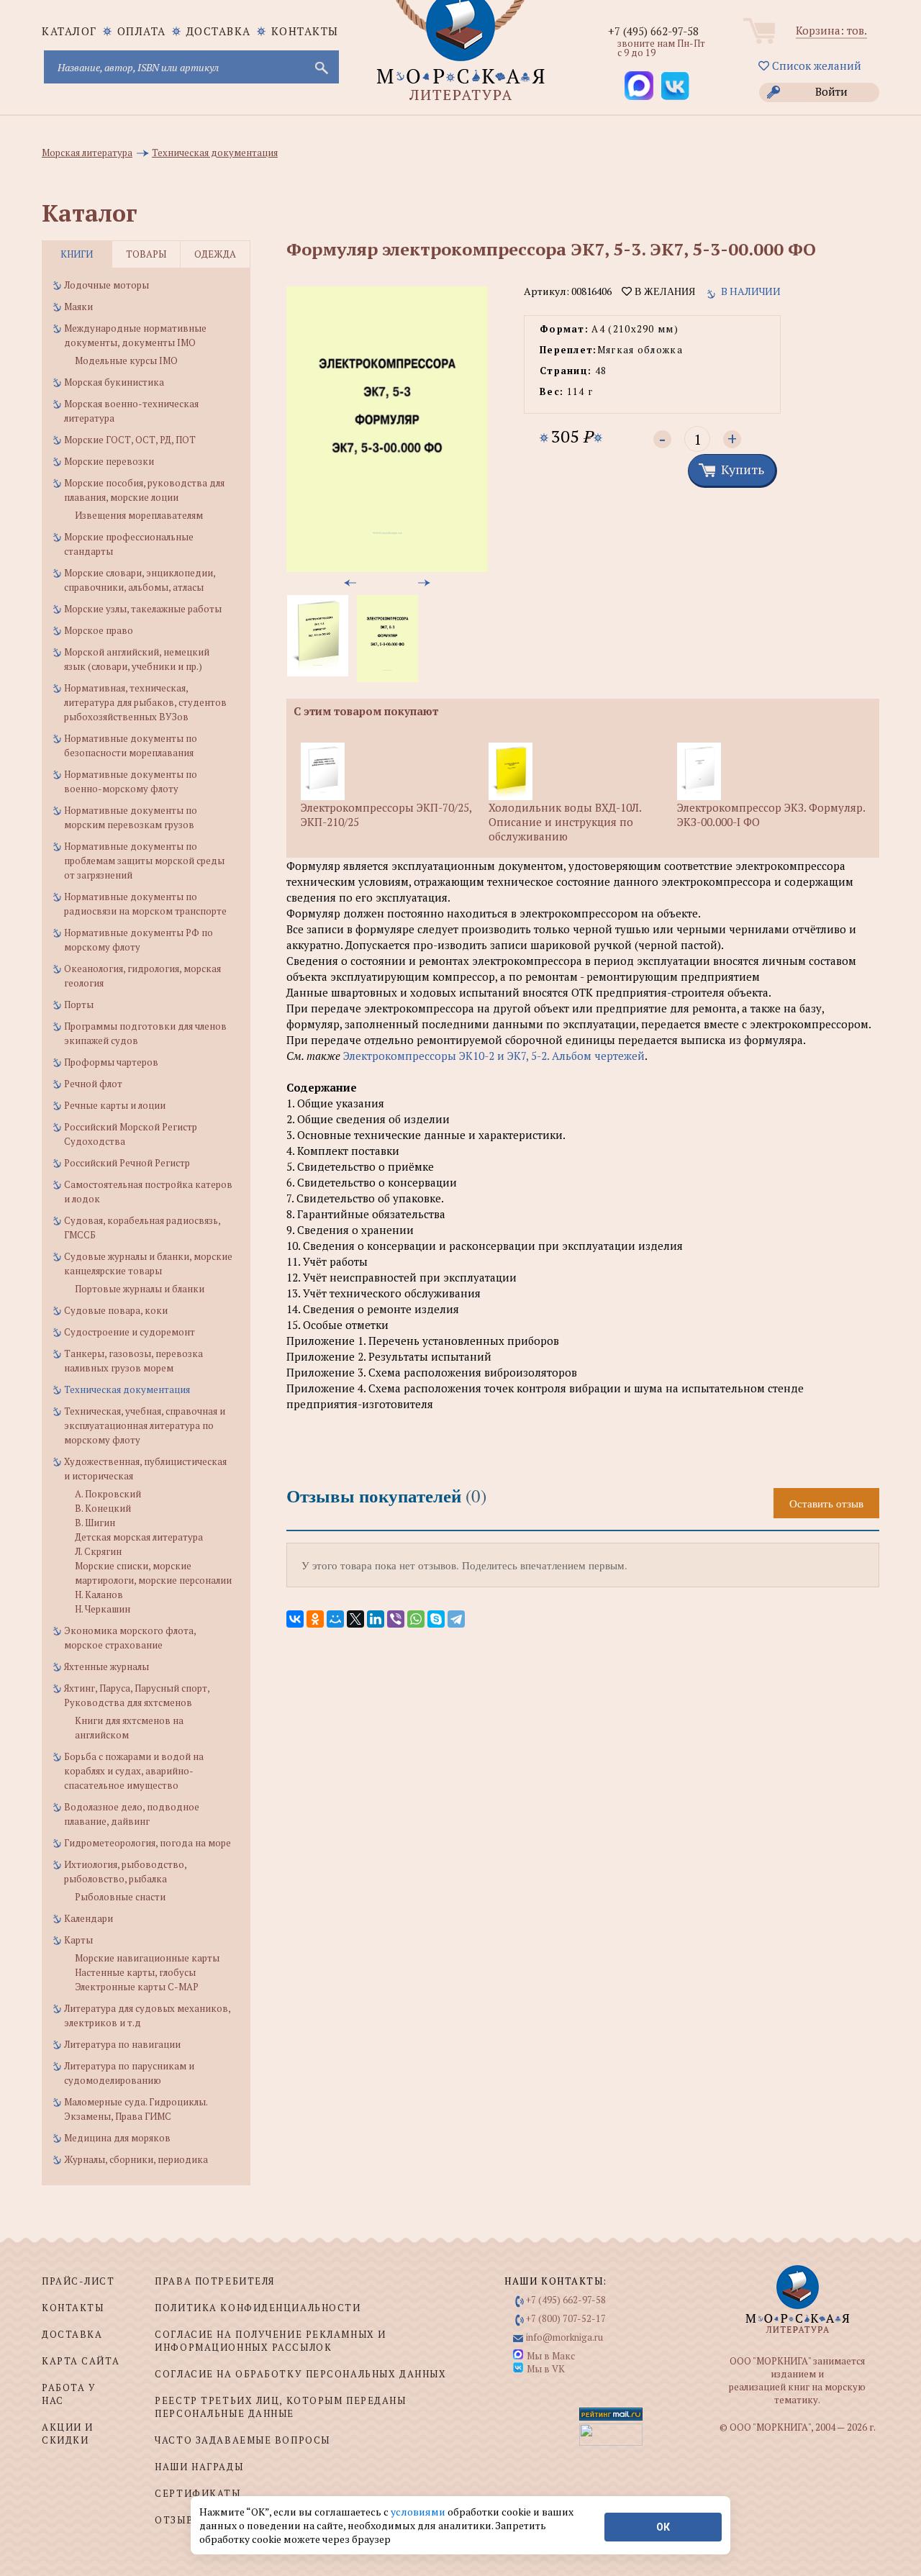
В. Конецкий (103, 1508)
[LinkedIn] (376, 1619)
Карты (78, 1940)
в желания (663, 291)
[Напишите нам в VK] (675, 86)
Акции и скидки (68, 2434)
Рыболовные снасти (120, 1897)
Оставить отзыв (826, 1503)
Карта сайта (81, 2361)
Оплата (142, 31)
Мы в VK (546, 2369)
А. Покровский (108, 1494)
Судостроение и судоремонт (130, 1332)
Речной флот (93, 1084)
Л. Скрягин (98, 1551)
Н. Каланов (99, 1595)
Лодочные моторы (106, 285)
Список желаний (815, 65)
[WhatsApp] (416, 1619)
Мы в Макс (551, 2356)
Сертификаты (198, 2493)
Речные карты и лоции (115, 1105)
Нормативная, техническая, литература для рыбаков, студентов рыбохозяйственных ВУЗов (145, 702)
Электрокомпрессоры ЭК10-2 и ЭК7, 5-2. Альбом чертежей (494, 1056)
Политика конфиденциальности (258, 2308)
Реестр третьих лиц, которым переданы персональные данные (280, 2407)
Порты (79, 1004)
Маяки (78, 307)
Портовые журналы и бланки (140, 1289)
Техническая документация (127, 1389)
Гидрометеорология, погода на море (148, 1843)
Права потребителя (215, 2281)
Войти (831, 91)
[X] (355, 1619)
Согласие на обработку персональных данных (300, 2374)
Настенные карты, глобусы (135, 1972)
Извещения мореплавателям (139, 515)
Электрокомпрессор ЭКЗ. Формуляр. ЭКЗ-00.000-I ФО (771, 815)
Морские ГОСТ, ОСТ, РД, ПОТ (130, 440)
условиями (419, 2512)
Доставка (219, 31)
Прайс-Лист (78, 2281)
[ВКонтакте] (295, 1619)
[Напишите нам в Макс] (639, 86)
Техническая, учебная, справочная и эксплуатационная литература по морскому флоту (145, 1425)
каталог (69, 31)
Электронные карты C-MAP (137, 1987)
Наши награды (199, 2467)
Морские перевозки (109, 461)
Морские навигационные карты (147, 1958)
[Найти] (320, 67)
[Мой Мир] (335, 1619)
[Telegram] (456, 1619)
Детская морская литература (139, 1537)
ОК (663, 2527)
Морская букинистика (114, 382)
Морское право (99, 630)
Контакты (305, 31)
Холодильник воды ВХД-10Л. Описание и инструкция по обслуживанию (565, 822)
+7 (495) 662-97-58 (653, 31)
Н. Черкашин (103, 1609)
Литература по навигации (122, 2044)
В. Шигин (95, 1523)
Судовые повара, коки (116, 1310)
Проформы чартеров (111, 1062)
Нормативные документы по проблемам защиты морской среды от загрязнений (144, 861)
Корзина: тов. (831, 30)
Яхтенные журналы (106, 1666)
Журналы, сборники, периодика (136, 2159)
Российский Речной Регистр (127, 1163)
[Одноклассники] (315, 1619)
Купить (743, 469)
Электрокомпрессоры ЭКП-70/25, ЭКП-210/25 (386, 815)
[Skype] (436, 1619)
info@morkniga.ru (564, 2337)
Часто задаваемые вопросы (242, 2440)
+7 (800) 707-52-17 (566, 2318)
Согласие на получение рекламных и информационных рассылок (270, 2341)
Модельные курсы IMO (126, 360)
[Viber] (396, 1619)
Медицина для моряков (117, 2138)
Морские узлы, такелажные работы (143, 609)
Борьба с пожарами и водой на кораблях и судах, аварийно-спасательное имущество (134, 1771)
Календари (89, 1918)
